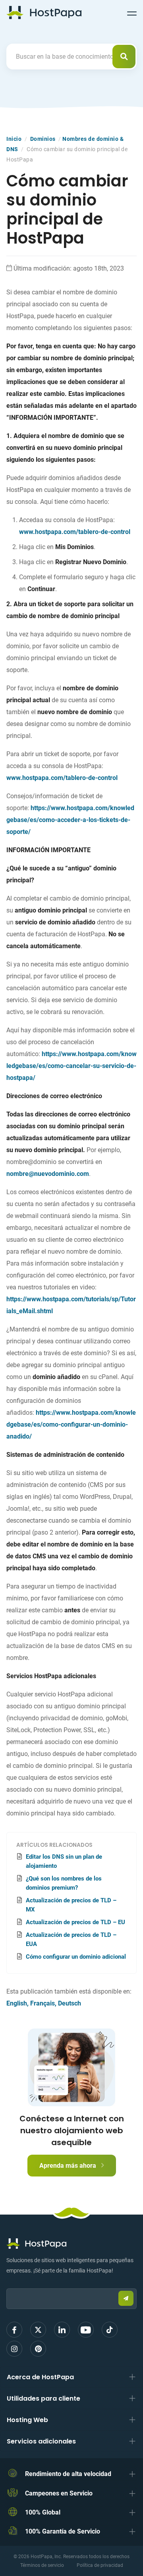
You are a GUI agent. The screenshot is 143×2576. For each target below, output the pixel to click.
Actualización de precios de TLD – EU (75, 1922)
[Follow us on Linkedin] (62, 2330)
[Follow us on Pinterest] (38, 2349)
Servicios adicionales (41, 2441)
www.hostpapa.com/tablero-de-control (75, 532)
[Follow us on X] (38, 2330)
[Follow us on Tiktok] (110, 2330)
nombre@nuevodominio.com (48, 1174)
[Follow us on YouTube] (86, 2330)
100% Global (43, 2512)
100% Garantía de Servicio (63, 2531)
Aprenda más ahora (69, 2166)
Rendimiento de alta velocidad (68, 2474)
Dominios (43, 139)
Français (43, 2003)
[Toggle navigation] (132, 12)
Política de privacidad (100, 2565)
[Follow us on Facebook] (14, 2330)
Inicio (14, 139)
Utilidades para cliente (43, 2398)
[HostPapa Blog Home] (44, 12)
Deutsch (70, 2003)
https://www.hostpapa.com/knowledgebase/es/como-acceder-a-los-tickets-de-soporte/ (70, 820)
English (17, 2003)
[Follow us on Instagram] (14, 2349)
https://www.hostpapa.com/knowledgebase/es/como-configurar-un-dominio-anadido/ (71, 1424)
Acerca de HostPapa (40, 2377)
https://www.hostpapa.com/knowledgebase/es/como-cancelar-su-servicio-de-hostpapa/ (71, 1066)
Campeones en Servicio (59, 2493)
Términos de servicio (42, 2565)
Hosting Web (27, 2420)
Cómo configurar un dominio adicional (76, 1957)
